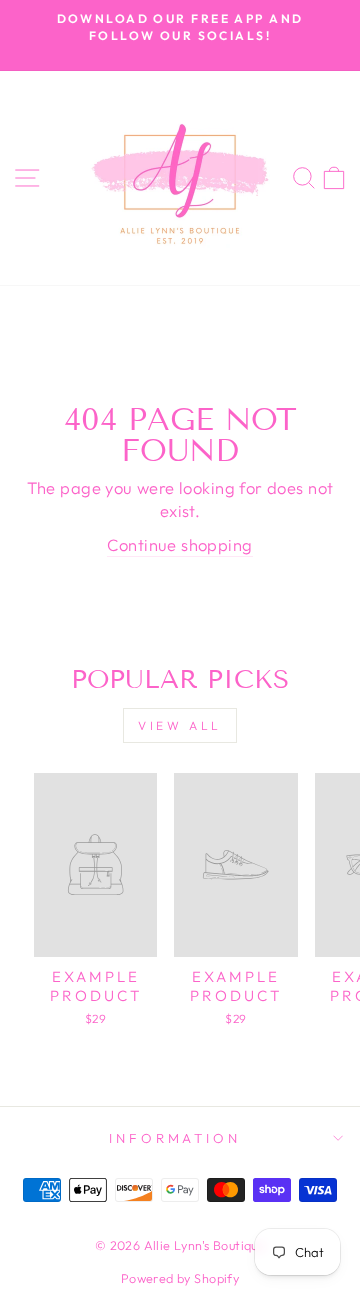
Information (175, 1138)
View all (180, 725)
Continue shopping (179, 544)
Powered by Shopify (180, 1278)
